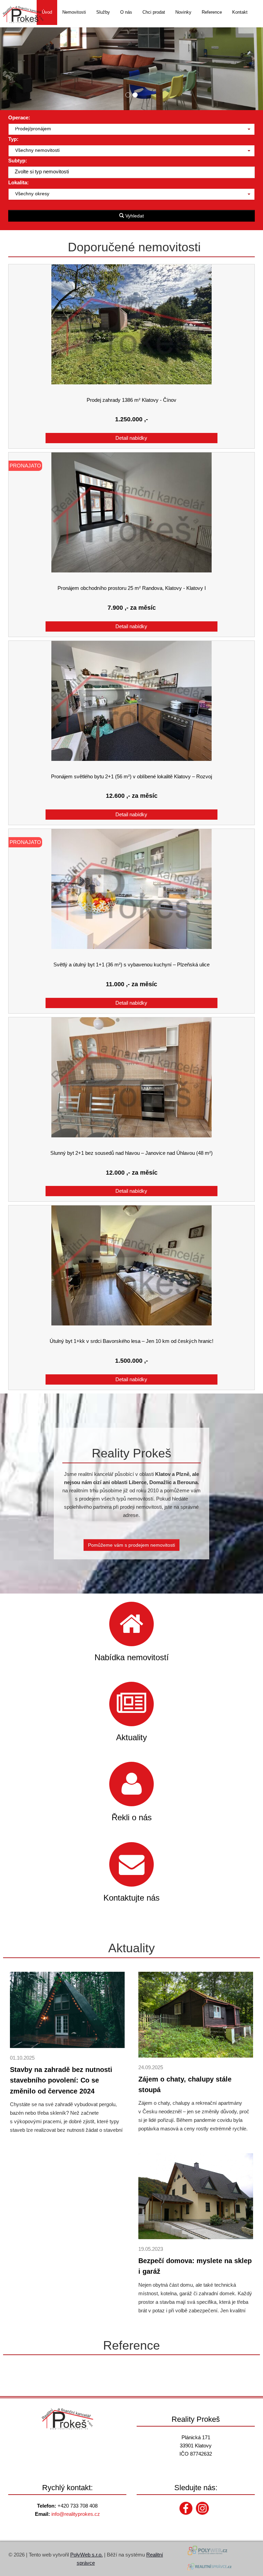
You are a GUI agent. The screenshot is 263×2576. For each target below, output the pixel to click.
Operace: (19, 117)
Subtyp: (18, 161)
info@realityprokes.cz (76, 2514)
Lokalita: (18, 182)
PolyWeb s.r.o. (86, 2555)
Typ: (13, 139)
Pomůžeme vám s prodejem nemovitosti (131, 1545)
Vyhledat (134, 216)
